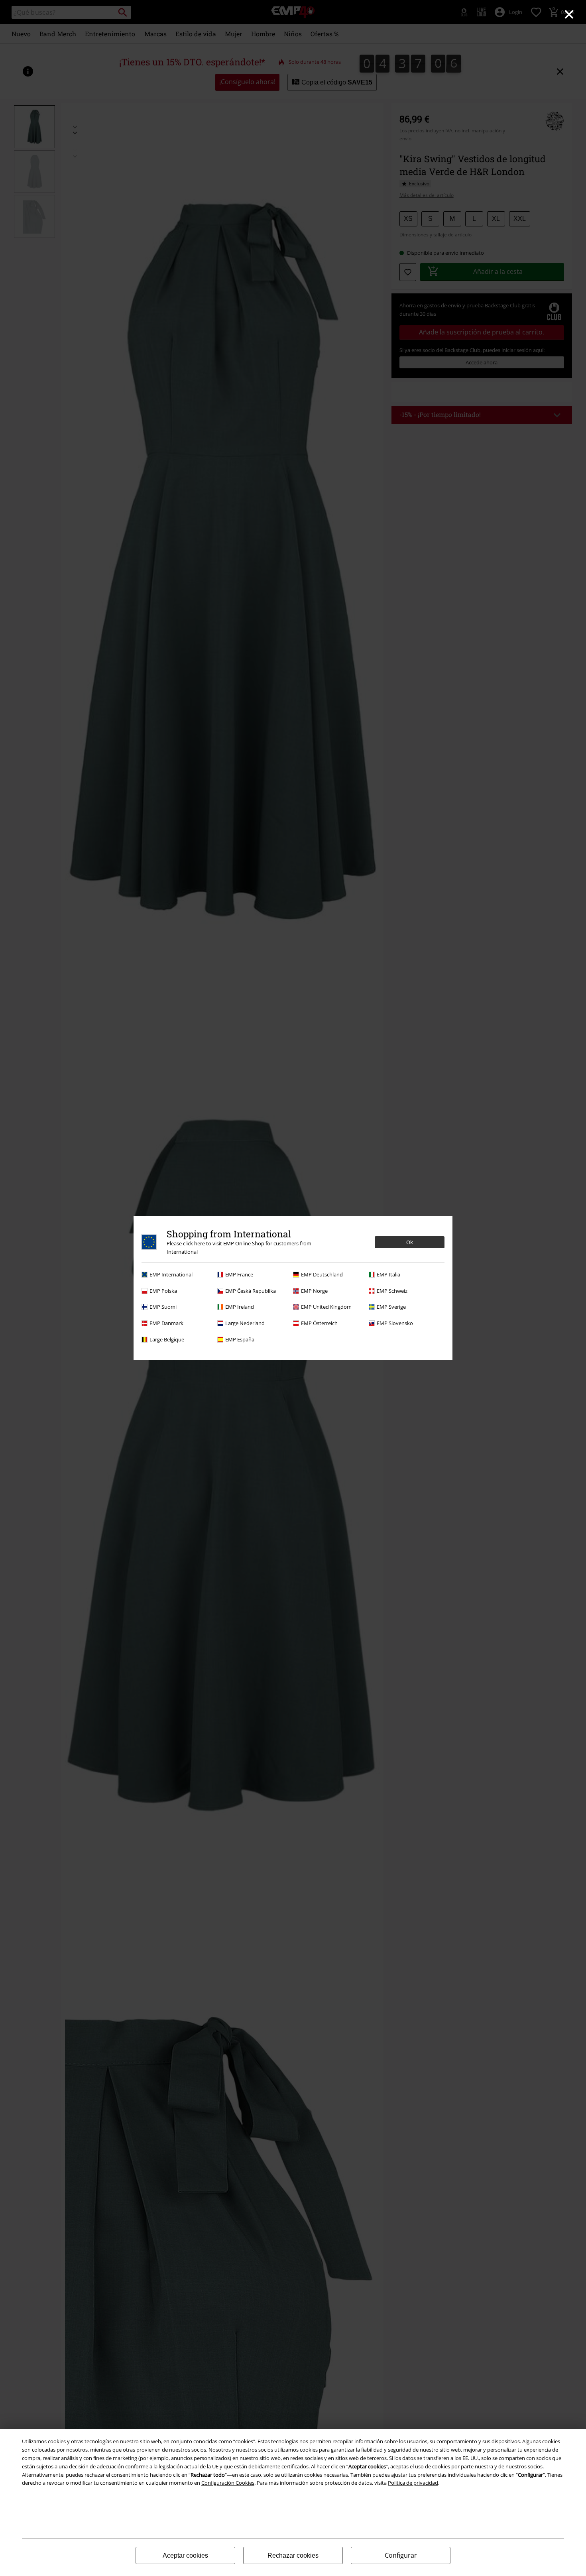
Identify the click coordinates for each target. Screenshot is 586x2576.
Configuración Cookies (228, 2483)
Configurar (401, 2555)
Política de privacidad (413, 2483)
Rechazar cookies (293, 2555)
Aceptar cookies (185, 2555)
